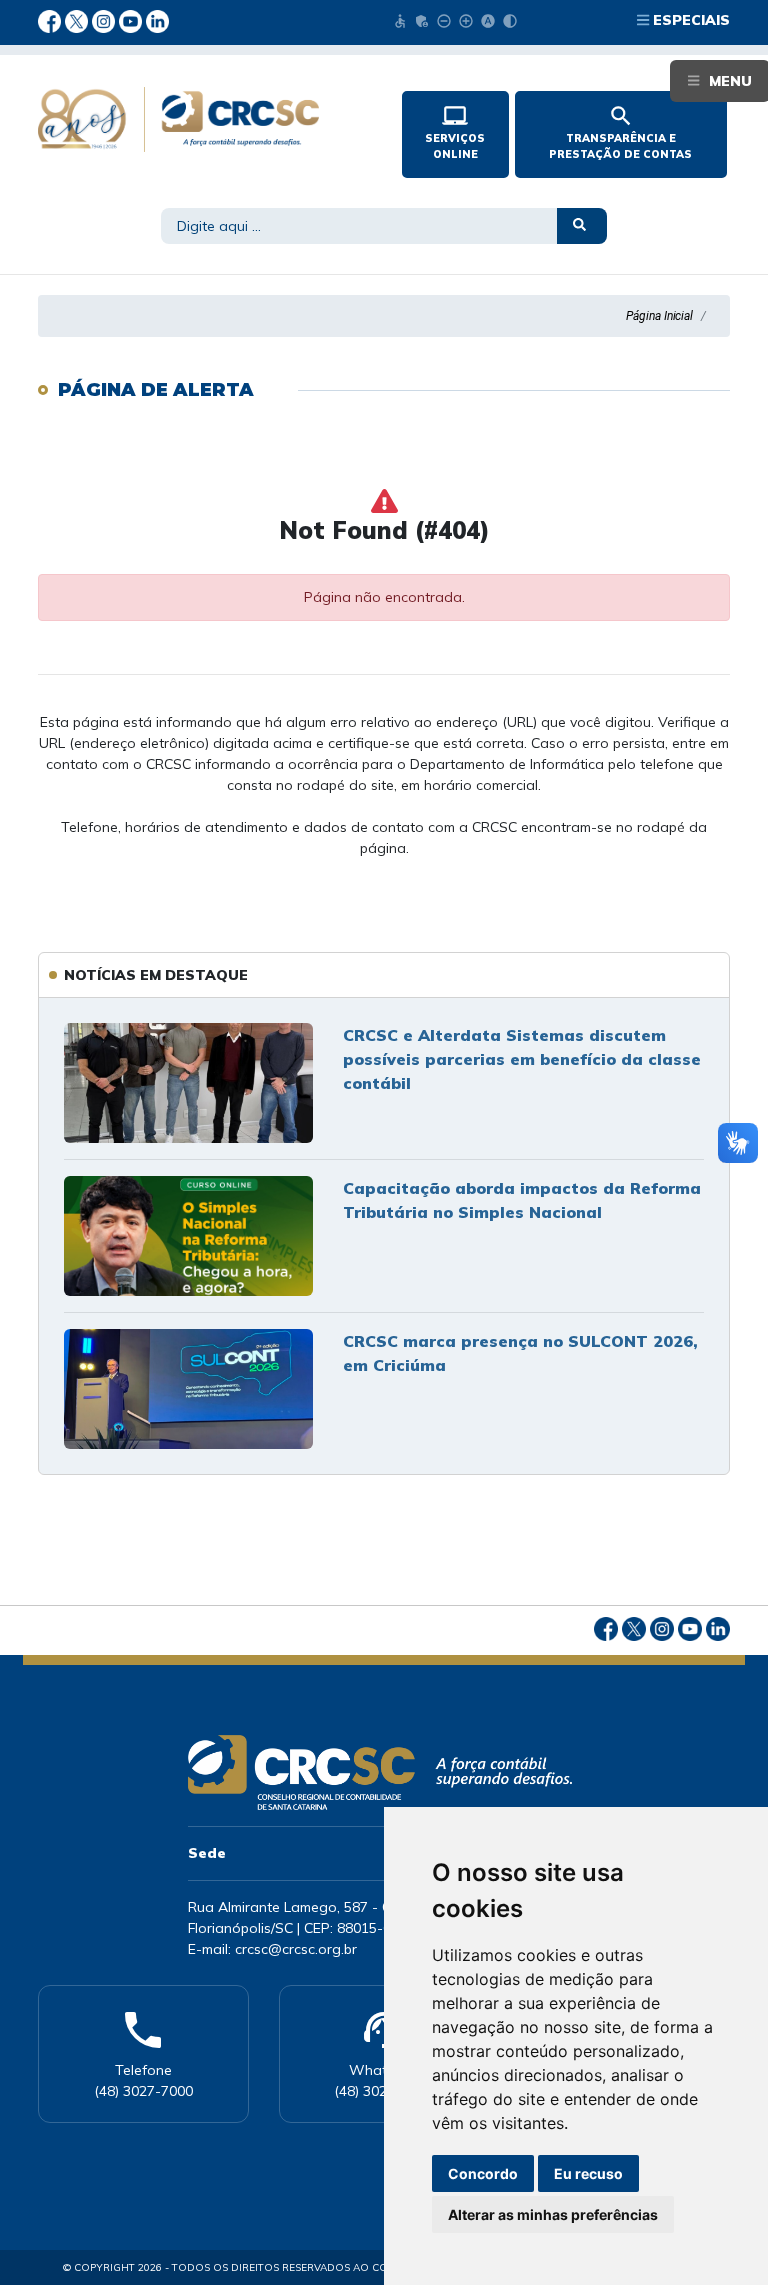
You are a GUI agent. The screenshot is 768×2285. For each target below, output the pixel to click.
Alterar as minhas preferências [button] (553, 2214)
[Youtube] (132, 20)
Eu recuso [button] (588, 2173)
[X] (78, 20)
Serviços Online (455, 132)
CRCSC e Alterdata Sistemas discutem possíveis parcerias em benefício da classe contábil (522, 1059)
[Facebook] (51, 20)
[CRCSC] (203, 119)
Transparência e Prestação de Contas (620, 132)
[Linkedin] (157, 20)
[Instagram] (105, 20)
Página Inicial (659, 316)
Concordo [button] (483, 2173)
